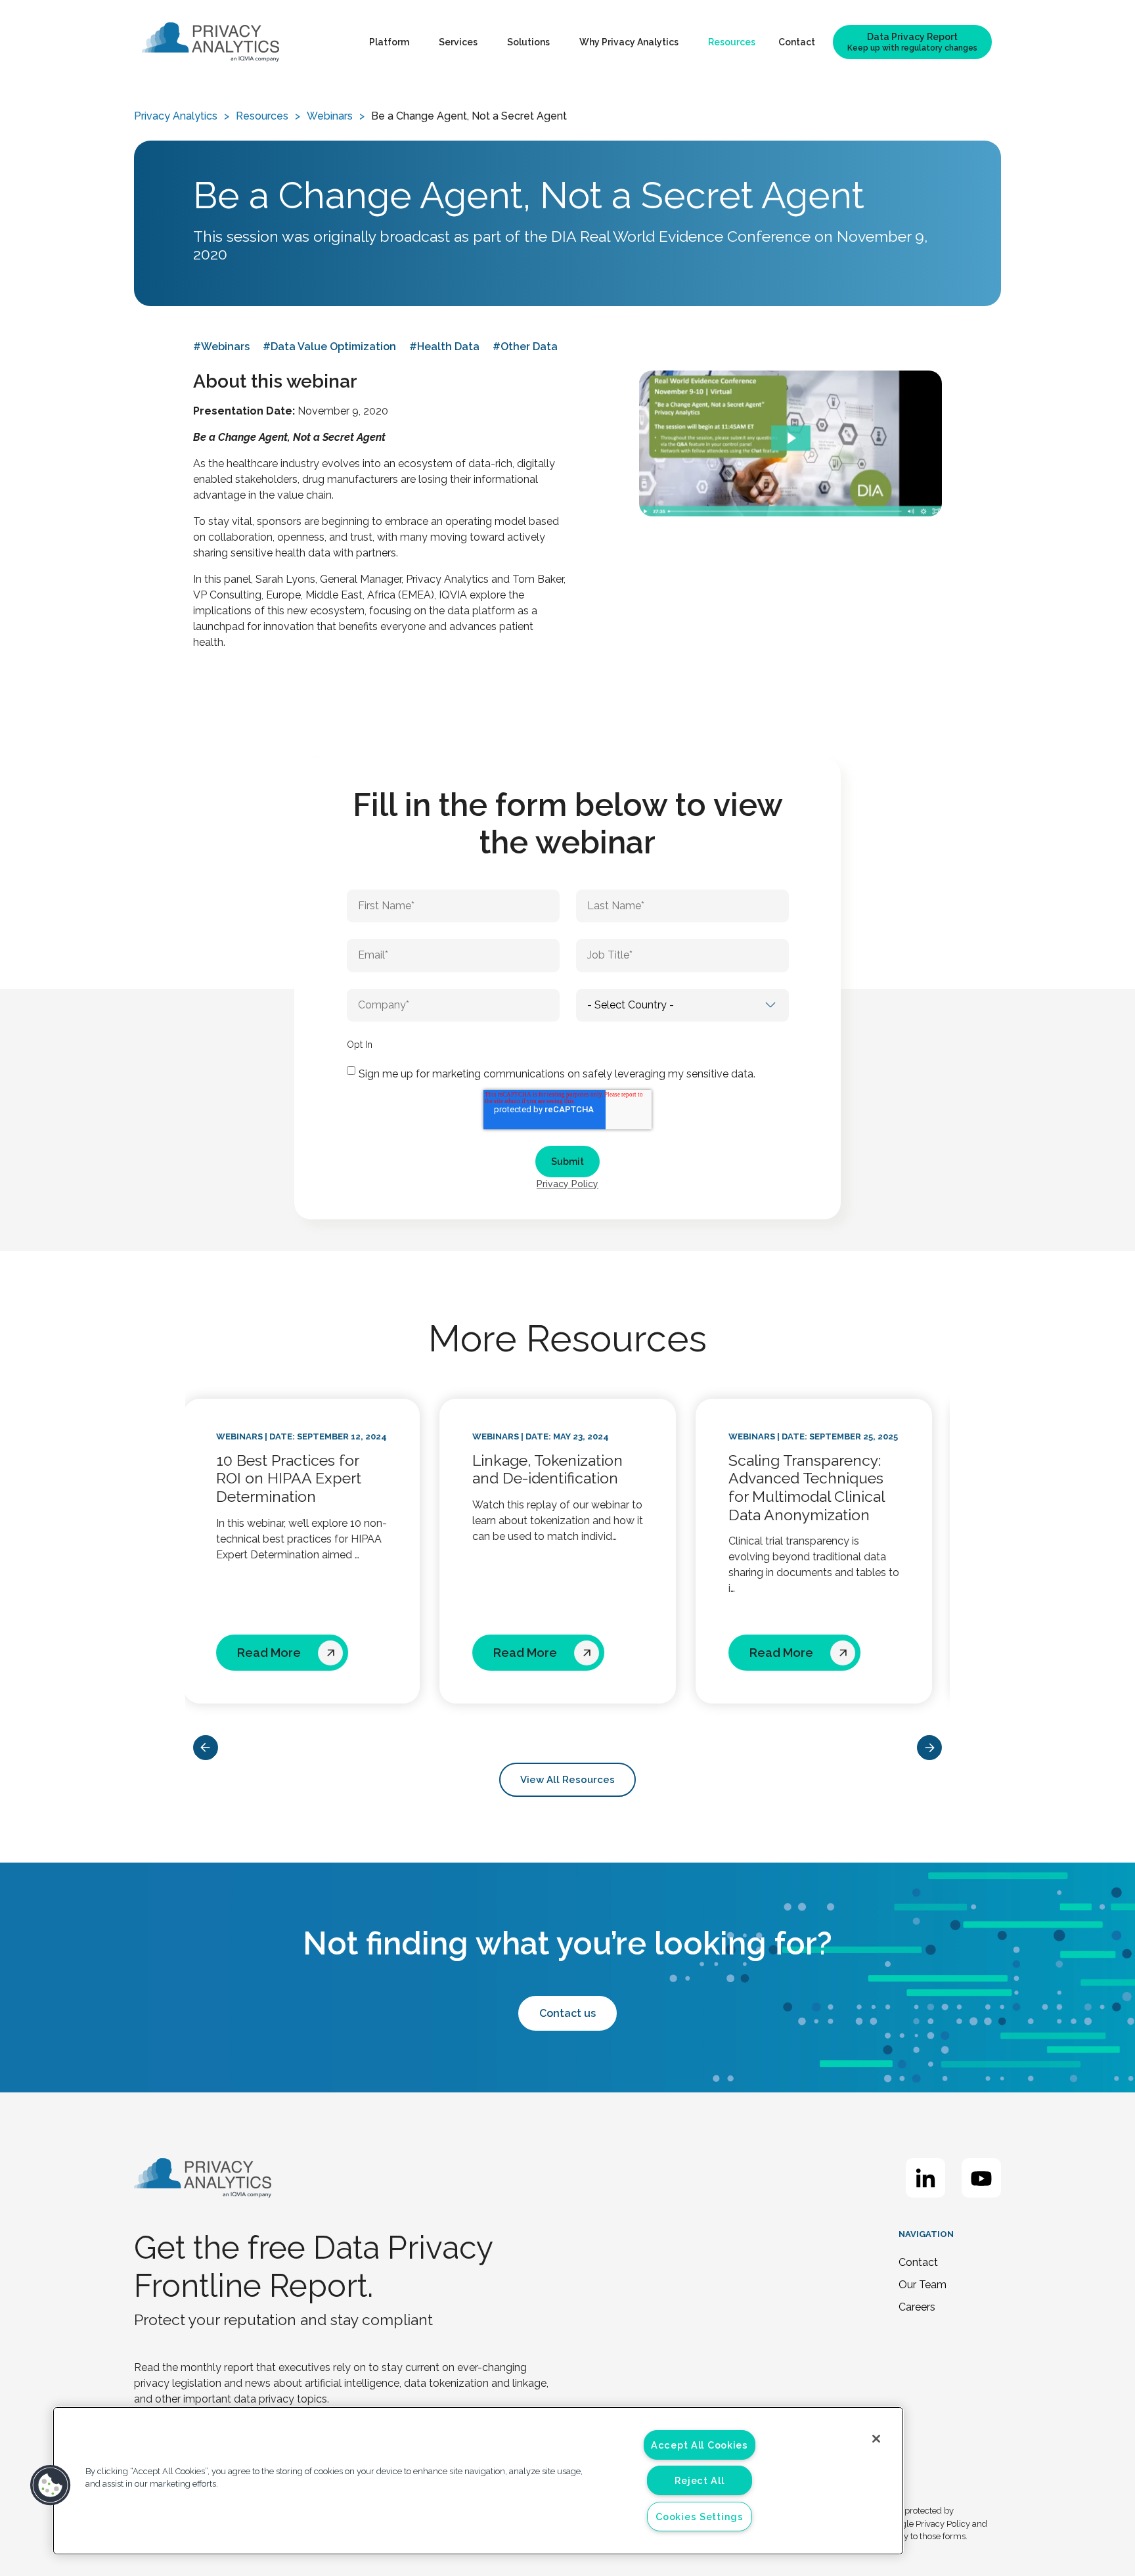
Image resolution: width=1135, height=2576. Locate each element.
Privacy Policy (567, 1184)
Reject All (699, 2480)
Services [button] (458, 42)
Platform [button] (389, 42)
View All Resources (567, 1780)
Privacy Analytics (176, 116)
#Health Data (444, 347)
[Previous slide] (206, 1748)
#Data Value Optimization (329, 347)
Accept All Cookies (700, 2445)
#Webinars (221, 347)
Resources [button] (732, 42)
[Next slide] (929, 1748)
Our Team (923, 2285)
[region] (478, 2481)
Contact (797, 42)
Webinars (330, 116)
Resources (262, 116)
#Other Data (525, 347)
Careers (917, 2307)
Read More (279, 1653)
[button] (51, 2485)
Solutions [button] (528, 42)
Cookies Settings (700, 2517)
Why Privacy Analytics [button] (629, 42)
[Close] (876, 2439)
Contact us (567, 2013)
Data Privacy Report (912, 42)
